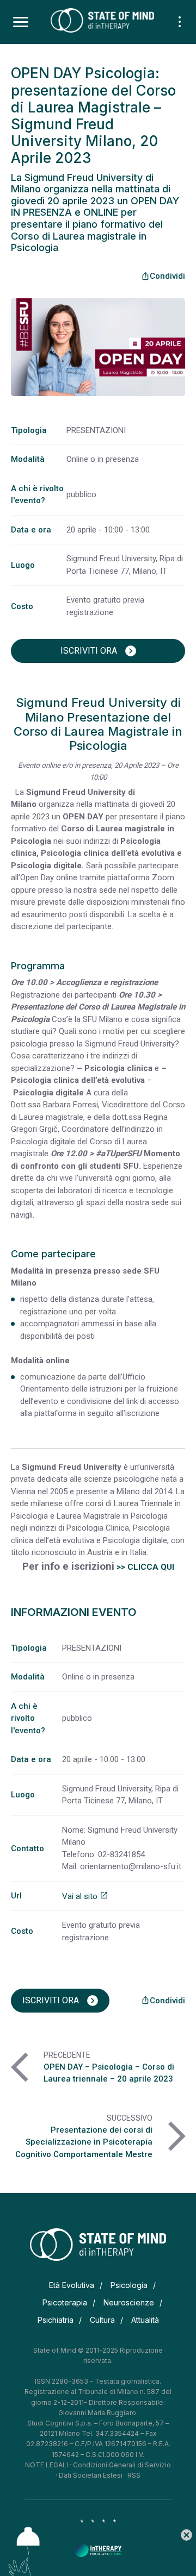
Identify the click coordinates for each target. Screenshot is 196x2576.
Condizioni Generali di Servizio (122, 2465)
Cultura (102, 2320)
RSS (134, 2475)
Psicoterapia (65, 2302)
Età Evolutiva (72, 2285)
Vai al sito (85, 1896)
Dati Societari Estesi (91, 2475)
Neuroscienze (129, 2302)
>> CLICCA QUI (145, 1567)
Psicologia (129, 2285)
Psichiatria (56, 2320)
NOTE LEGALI (47, 2465)
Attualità (145, 2320)
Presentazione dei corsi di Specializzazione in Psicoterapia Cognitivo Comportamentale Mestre (84, 2142)
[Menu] (21, 22)
